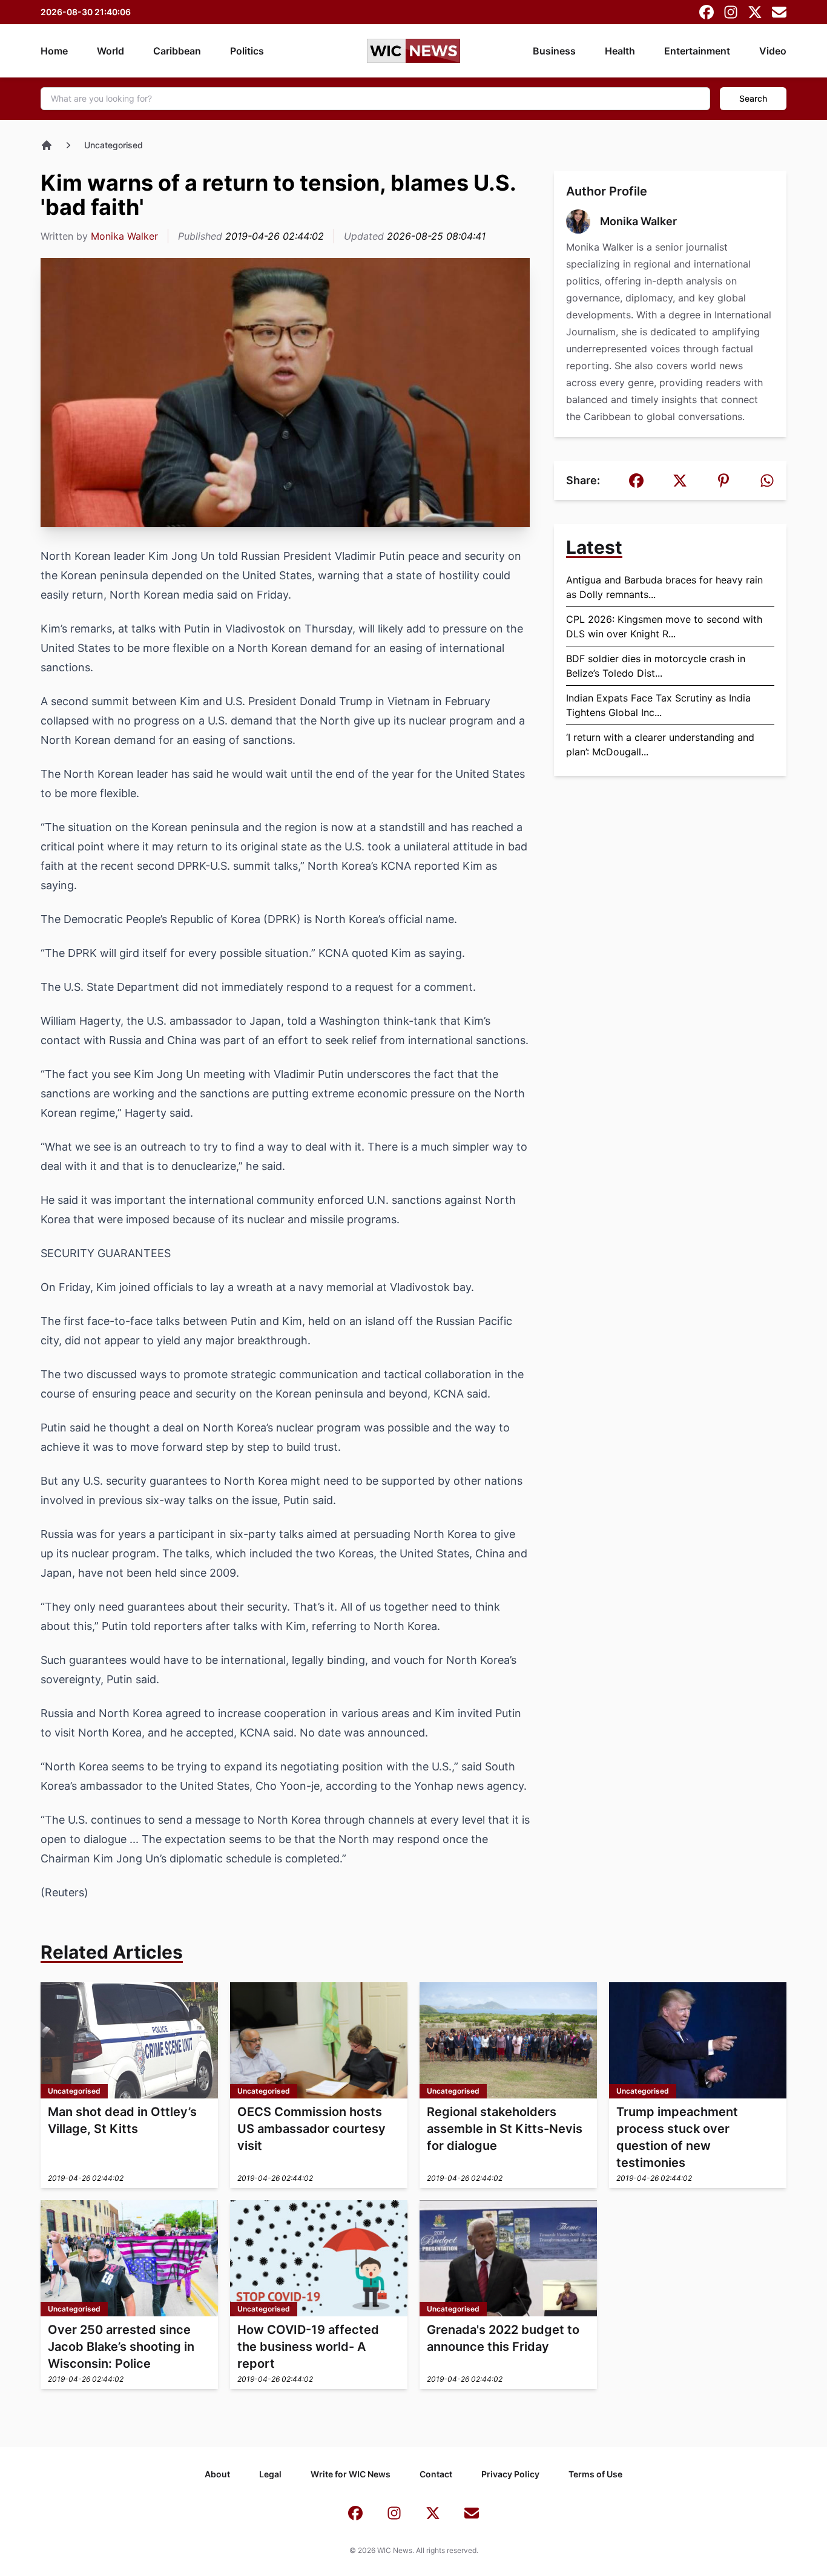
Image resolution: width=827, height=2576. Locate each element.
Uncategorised (114, 145)
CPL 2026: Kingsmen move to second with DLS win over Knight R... (664, 626)
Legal (270, 2474)
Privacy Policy (510, 2474)
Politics (247, 51)
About (217, 2474)
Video (773, 51)
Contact (436, 2474)
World (110, 51)
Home (54, 51)
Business (554, 51)
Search (753, 98)
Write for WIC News (351, 2474)
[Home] (47, 145)
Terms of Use (595, 2474)
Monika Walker (124, 236)
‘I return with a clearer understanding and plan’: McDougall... (660, 744)
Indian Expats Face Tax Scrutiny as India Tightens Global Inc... (658, 705)
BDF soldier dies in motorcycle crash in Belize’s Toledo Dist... (656, 666)
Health (620, 51)
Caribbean (177, 51)
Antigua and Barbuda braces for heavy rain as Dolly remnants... (664, 587)
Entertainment (697, 51)
